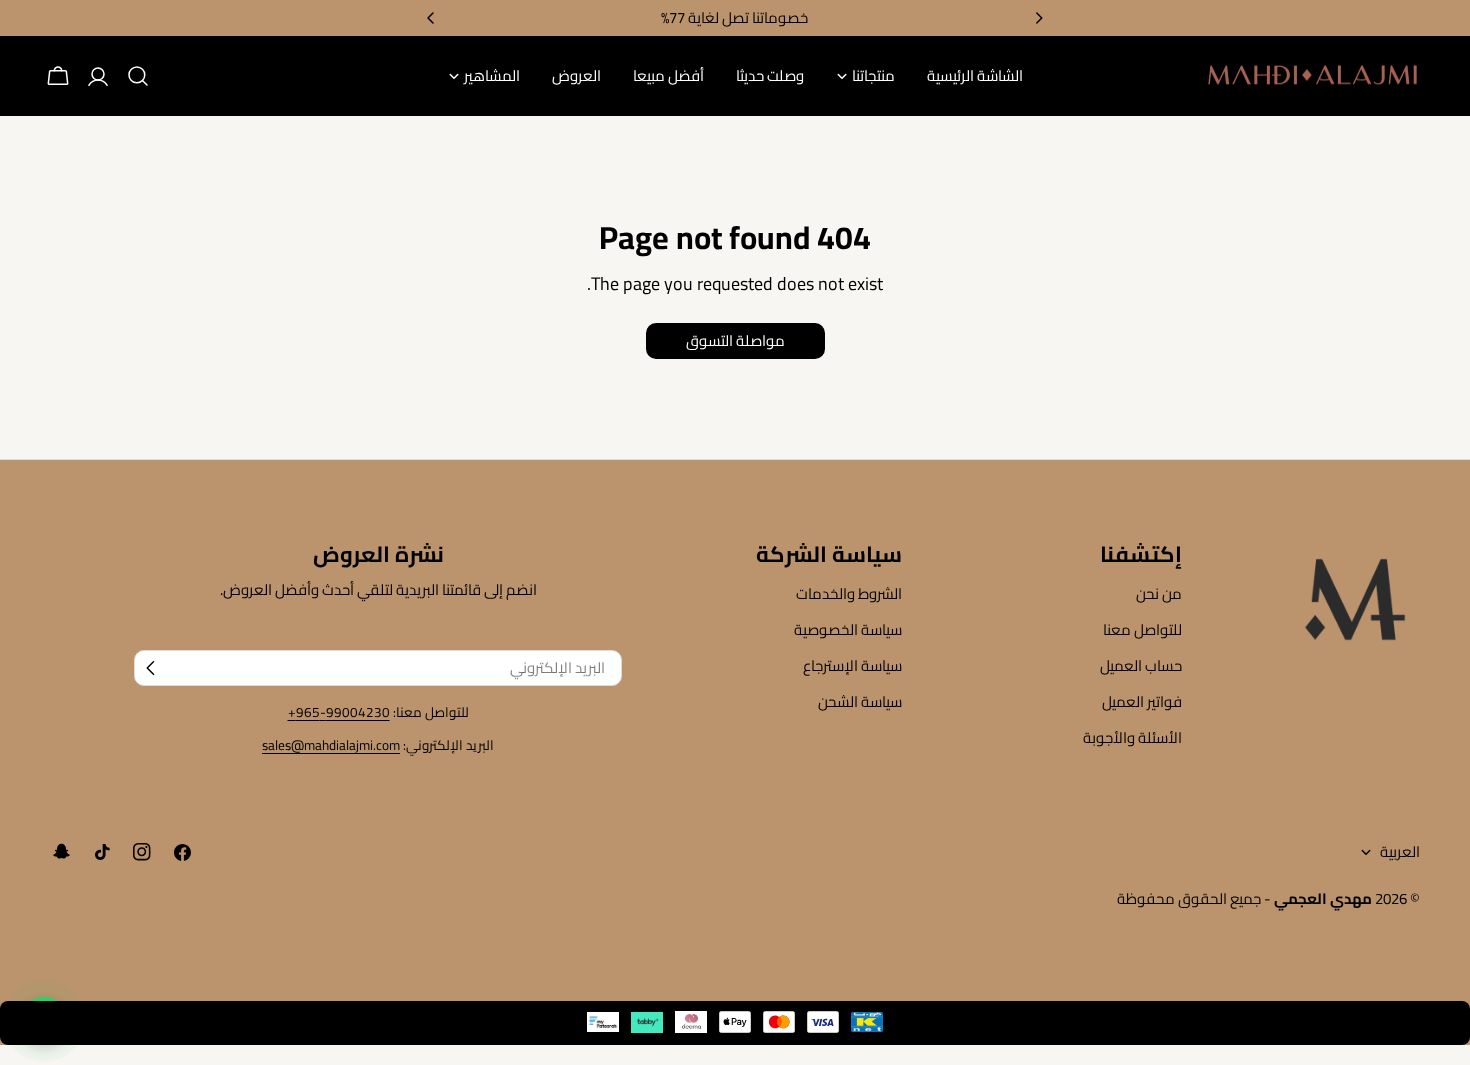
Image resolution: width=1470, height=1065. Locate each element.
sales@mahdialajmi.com (331, 745)
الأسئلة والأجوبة (1132, 737)
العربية (1400, 851)
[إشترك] (151, 668)
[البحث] (138, 76)
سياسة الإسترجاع (852, 665)
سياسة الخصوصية (848, 629)
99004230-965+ (339, 712)
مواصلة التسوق (735, 340)
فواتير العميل (1142, 701)
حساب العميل (1141, 665)
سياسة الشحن (860, 701)
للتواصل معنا (1142, 629)
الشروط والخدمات (849, 593)
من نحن (1159, 593)
